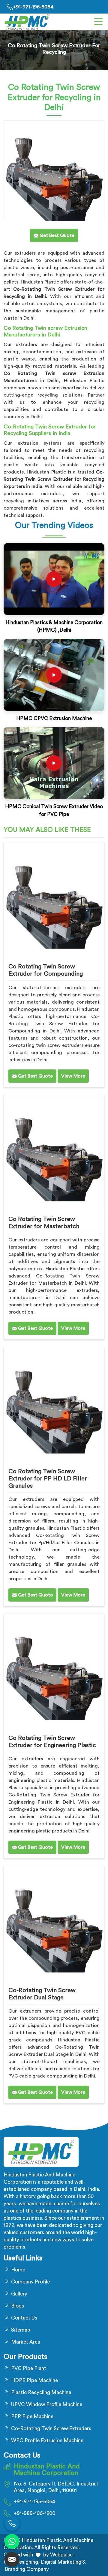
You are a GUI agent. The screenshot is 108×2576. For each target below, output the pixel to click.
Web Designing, (22, 2562)
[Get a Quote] (12, 2559)
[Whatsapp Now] (12, 2541)
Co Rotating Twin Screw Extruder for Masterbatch (44, 1223)
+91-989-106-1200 (34, 2513)
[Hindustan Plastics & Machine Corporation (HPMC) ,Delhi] (54, 579)
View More (73, 1076)
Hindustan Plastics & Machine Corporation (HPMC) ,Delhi (54, 626)
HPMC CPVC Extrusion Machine (54, 718)
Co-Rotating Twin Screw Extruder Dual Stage (42, 1994)
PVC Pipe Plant (29, 2368)
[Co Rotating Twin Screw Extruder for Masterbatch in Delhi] (54, 1151)
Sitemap (21, 2330)
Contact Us (24, 2318)
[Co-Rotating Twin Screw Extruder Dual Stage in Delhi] (54, 1922)
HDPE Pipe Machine (34, 2380)
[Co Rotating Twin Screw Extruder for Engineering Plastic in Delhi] (54, 1670)
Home (18, 2270)
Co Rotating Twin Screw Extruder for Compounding (46, 970)
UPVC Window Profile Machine (47, 2404)
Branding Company (26, 2569)
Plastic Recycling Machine (41, 2392)
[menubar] (98, 22)
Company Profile (30, 2282)
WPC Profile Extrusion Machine (47, 2441)
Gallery (19, 2294)
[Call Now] (12, 2523)
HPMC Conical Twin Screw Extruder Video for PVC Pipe (54, 810)
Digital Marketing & (63, 2562)
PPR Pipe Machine (32, 2417)
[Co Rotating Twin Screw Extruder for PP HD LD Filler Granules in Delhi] (54, 1403)
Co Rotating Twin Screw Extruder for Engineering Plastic (52, 1742)
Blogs (18, 2306)
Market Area (26, 2342)
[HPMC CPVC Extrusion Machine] (54, 675)
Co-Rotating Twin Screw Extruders (51, 2429)
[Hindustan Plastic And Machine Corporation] (27, 22)
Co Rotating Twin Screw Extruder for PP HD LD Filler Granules (48, 1479)
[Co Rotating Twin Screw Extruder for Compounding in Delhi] (54, 899)
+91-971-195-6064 (33, 7)
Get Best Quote (35, 1076)
